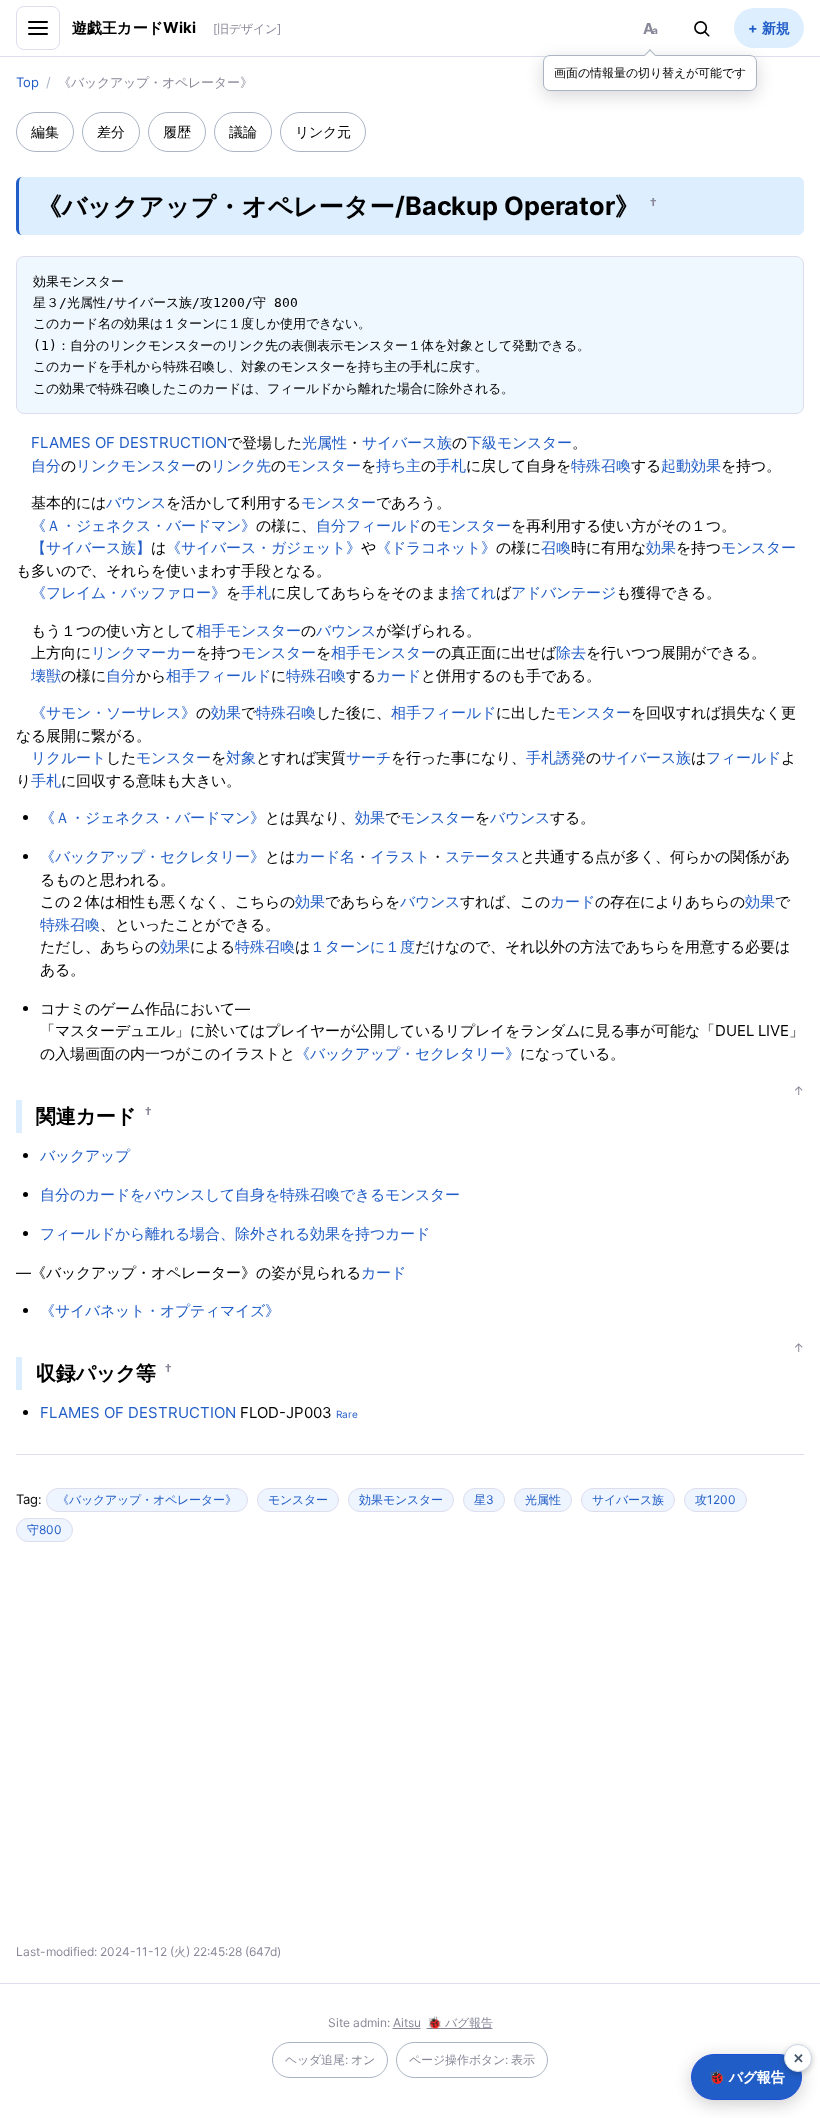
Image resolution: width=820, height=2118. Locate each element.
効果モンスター (401, 1499)
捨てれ (473, 592)
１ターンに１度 (362, 946)
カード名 (325, 856)
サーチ (368, 757)
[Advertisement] (234, 1751)
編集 (45, 131)
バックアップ (85, 1155)
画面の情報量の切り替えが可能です (650, 72)
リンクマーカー (143, 652)
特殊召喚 (601, 465)
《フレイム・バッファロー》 (128, 592)
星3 (484, 1499)
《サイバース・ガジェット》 (263, 547)
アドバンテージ (563, 592)
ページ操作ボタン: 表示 (472, 2059)
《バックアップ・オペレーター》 (147, 1499)
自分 (46, 465)
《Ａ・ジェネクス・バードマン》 (143, 525)
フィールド (383, 525)
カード (398, 675)
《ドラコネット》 (436, 547)
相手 (211, 630)
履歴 (177, 131)
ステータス (482, 856)
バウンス (136, 502)
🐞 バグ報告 (460, 2022)
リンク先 (241, 465)
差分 (111, 131)
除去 (571, 652)
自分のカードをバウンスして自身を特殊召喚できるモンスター (250, 1194)
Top (27, 82)
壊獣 (46, 675)
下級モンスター (519, 442)
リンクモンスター (136, 465)
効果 (661, 547)
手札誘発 (556, 757)
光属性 (324, 442)
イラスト (400, 856)
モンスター (323, 465)
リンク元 (323, 131)
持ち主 (398, 465)
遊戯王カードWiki (134, 27)
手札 (451, 465)
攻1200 (715, 1499)
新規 (776, 27)
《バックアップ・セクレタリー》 (152, 856)
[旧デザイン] (247, 28)
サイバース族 (407, 442)
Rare (347, 1414)
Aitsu (407, 2022)
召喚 (556, 547)
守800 (44, 1529)
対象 (241, 757)
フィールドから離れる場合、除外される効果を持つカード (235, 1233)
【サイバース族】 (91, 547)
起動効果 (691, 465)
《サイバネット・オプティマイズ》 (160, 1310)
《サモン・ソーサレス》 (113, 712)
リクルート (68, 757)
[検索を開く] (702, 28)
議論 (243, 131)
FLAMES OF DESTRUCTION (129, 442)
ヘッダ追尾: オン (330, 2059)
